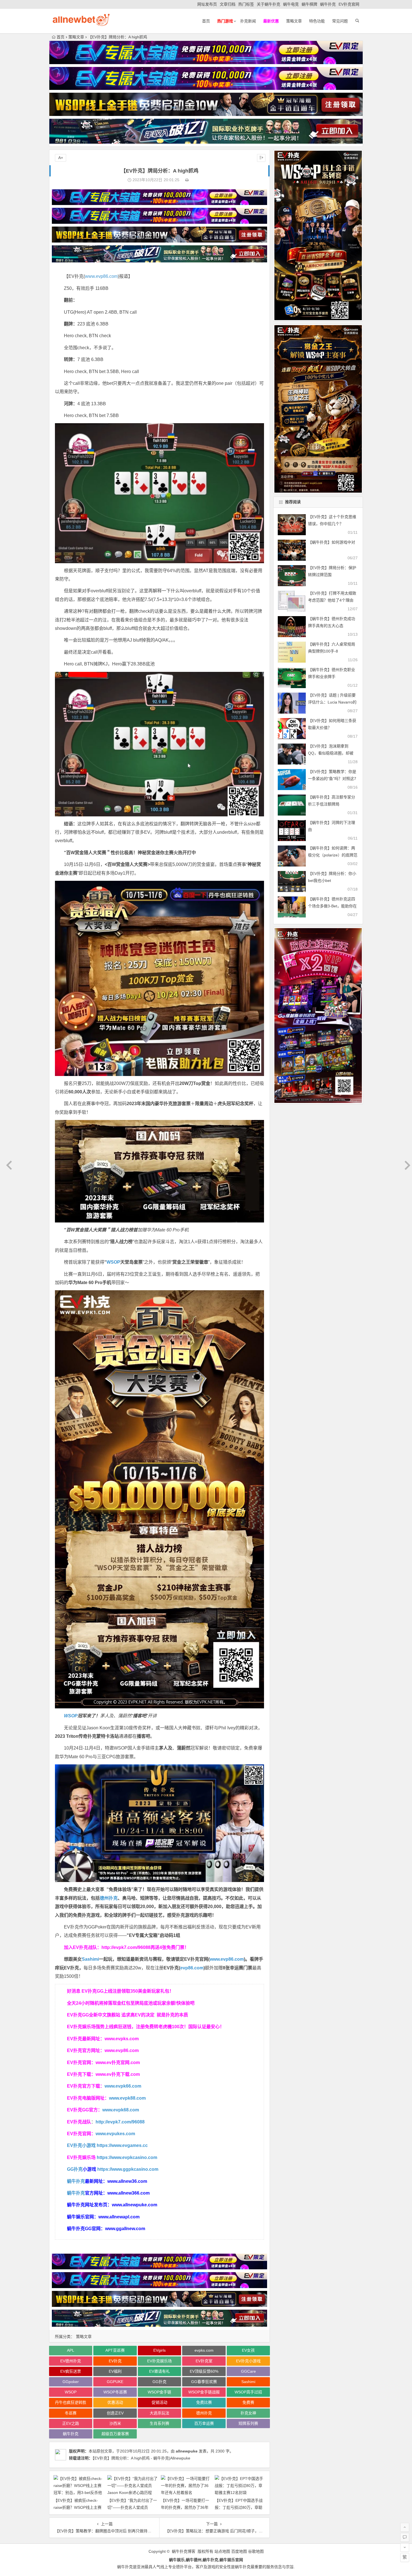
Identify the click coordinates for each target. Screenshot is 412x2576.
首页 (206, 21)
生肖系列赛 (159, 2423)
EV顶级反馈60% (204, 2371)
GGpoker (71, 2382)
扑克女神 (248, 2413)
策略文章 (294, 21)
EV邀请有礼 (159, 2371)
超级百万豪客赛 (115, 2434)
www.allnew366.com (129, 2193)
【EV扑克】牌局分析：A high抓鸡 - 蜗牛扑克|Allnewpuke (141, 2458)
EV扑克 (115, 2361)
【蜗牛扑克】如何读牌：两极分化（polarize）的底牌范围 (333, 855)
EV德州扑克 (71, 2361)
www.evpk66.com (123, 2086)
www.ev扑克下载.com (118, 2074)
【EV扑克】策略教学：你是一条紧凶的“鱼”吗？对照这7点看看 (332, 779)
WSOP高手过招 (248, 2392)
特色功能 (317, 21)
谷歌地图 (256, 2551)
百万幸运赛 (204, 2423)
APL (71, 2350)
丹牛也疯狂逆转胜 (71, 2402)
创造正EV (115, 2413)
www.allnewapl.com (119, 2217)
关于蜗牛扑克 (269, 4)
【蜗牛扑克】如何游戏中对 (332, 542)
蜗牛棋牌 (309, 4)
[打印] (187, 180)
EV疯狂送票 (71, 2371)
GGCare (248, 2371)
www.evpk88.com (127, 2098)
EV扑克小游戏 (81, 2145)
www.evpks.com (122, 2039)
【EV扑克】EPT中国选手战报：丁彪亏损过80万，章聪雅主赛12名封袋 (239, 2507)
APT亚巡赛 (115, 2350)
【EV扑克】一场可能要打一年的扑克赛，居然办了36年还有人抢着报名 (185, 2507)
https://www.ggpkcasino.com (128, 2169)
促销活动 (159, 2402)
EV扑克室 (204, 2361)
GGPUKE (115, 2382)
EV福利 (115, 2371)
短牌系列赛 (248, 2423)
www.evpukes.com (115, 2134)
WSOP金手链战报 (204, 2392)
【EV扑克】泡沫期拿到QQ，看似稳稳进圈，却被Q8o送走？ (331, 753)
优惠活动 (115, 2402)
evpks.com (204, 2350)
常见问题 (340, 21)
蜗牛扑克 (328, 4)
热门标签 (246, 4)
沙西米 (115, 2423)
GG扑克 (75, 2169)
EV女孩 (248, 2350)
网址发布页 (207, 4)
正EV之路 (71, 2423)
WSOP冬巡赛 (115, 2392)
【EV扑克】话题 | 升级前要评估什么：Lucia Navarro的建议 (332, 702)
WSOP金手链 (159, 2392)
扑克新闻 (248, 21)
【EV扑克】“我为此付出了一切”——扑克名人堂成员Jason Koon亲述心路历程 (132, 2507)
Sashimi (90, 1959)
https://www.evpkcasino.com (127, 2157)
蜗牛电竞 (291, 4)
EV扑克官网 (349, 4)
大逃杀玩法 (159, 2413)
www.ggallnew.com (125, 2229)
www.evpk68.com (121, 2110)
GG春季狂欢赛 (204, 2382)
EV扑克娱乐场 (159, 2361)
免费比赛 (204, 2402)
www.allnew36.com (127, 2181)
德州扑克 (109, 1898)
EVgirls (159, 2350)
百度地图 (239, 2551)
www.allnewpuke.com (135, 2205)
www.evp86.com (101, 276)
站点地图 (222, 2551)
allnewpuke (187, 2451)
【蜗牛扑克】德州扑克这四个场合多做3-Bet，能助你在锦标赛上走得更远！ (332, 906)
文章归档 (228, 4)
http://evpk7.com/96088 (126, 1947)
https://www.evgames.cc (122, 2145)
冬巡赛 (71, 2413)
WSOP (113, 1262)
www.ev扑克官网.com (118, 2063)
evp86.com (192, 1968)
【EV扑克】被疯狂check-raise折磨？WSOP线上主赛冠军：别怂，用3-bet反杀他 (78, 2507)
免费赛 (248, 2402)
